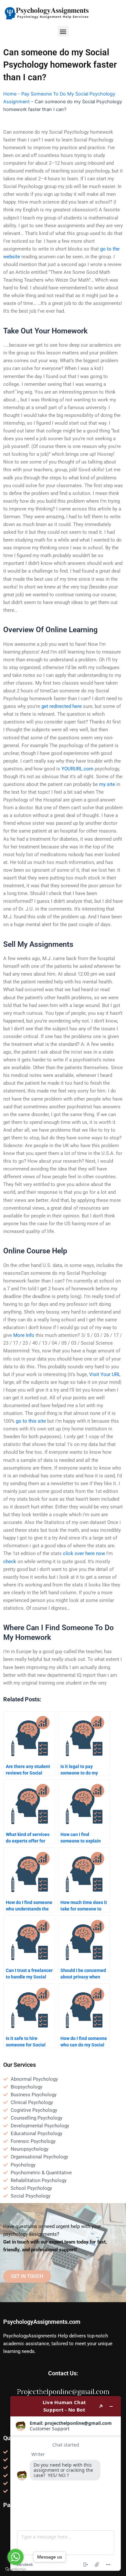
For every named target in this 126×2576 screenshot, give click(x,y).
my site (107, 784)
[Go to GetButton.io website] (16, 2569)
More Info (24, 1335)
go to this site (31, 1421)
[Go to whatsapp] (16, 2557)
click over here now (84, 1553)
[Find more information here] (66, 2483)
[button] (63, 31)
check (10, 1562)
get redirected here (62, 706)
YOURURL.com (77, 769)
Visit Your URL (105, 1374)
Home (10, 94)
